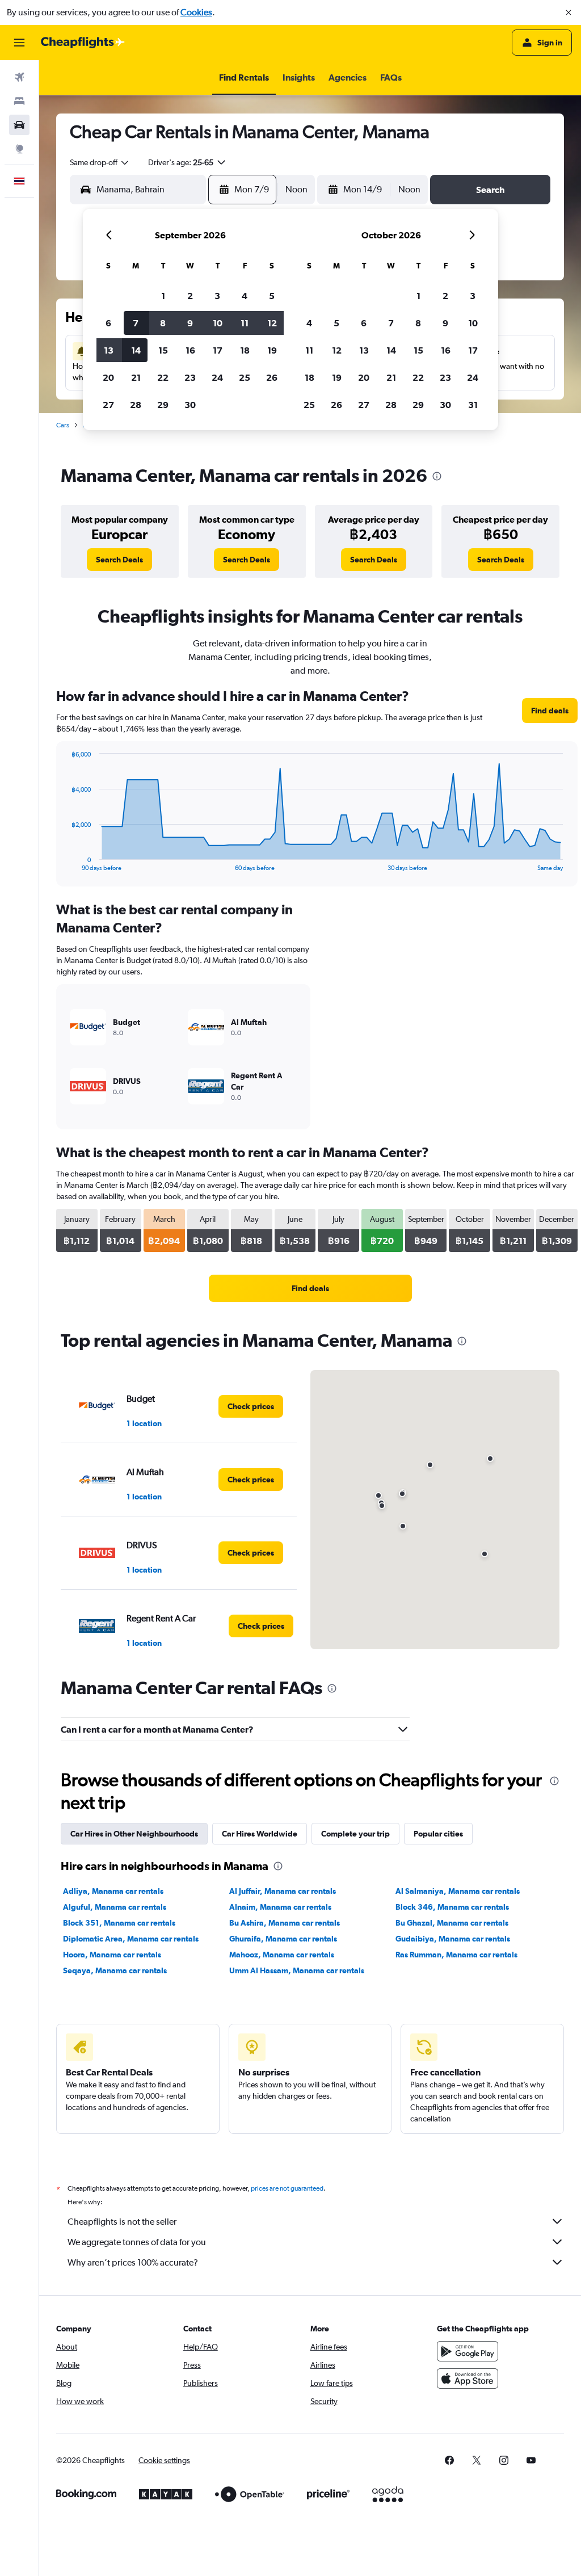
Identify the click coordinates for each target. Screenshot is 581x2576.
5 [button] (272, 296)
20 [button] (108, 377)
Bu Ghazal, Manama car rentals (452, 1923)
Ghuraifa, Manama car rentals (283, 1939)
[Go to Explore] (19, 149)
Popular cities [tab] (438, 1834)
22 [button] (163, 377)
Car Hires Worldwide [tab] (260, 1834)
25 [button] (245, 377)
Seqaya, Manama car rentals (115, 1970)
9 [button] (190, 323)
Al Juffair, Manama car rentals (283, 1891)
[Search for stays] (19, 101)
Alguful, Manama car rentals (115, 1907)
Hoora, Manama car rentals (112, 1955)
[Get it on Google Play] (468, 2351)
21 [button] (136, 377)
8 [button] (163, 323)
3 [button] (217, 296)
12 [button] (272, 323)
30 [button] (190, 405)
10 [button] (218, 323)
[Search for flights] (19, 77)
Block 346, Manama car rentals (452, 1907)
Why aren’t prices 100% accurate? (133, 2262)
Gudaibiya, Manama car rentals (453, 1939)
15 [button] (163, 350)
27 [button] (108, 405)
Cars (63, 425)
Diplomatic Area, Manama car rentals (131, 1939)
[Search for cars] (19, 125)
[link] (119, 560)
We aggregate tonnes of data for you (137, 2242)
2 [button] (190, 296)
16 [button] (190, 350)
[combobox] (100, 162)
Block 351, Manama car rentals (119, 1923)
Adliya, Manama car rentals (113, 1891)
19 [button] (272, 350)
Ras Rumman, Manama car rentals (456, 1955)
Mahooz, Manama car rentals (282, 1955)
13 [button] (109, 350)
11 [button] (245, 323)
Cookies (196, 12)
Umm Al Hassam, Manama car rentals (297, 1970)
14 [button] (136, 350)
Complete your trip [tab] (355, 1834)
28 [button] (136, 405)
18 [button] (245, 350)
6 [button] (108, 323)
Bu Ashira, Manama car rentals (285, 1923)
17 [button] (218, 350)
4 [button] (245, 296)
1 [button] (163, 296)
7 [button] (136, 323)
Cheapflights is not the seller (122, 2222)
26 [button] (272, 377)
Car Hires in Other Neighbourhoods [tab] (134, 1834)
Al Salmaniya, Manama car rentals (458, 1891)
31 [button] (473, 405)
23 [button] (190, 377)
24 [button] (217, 377)
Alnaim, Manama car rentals (280, 1907)
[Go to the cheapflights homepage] (83, 43)
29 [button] (163, 405)
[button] (569, 12)
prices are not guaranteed (287, 2188)
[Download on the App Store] (468, 2379)
